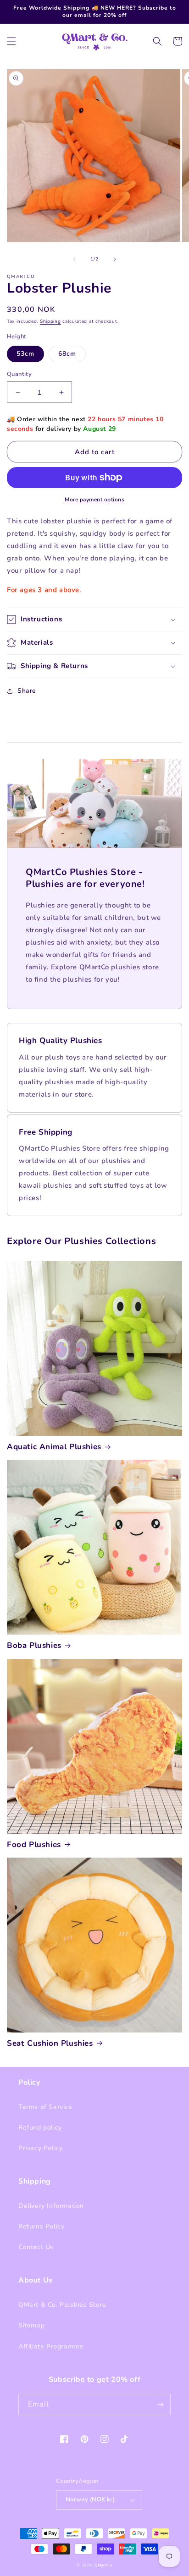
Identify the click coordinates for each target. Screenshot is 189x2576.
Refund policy (40, 2128)
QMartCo (103, 2565)
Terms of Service (45, 2107)
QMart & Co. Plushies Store (62, 2305)
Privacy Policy (40, 2148)
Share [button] (27, 691)
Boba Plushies (34, 1646)
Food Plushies (34, 1845)
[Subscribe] (160, 2405)
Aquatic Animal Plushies (54, 1447)
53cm (25, 354)
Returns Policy (41, 2226)
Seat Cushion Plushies (50, 2043)
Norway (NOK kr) (90, 2500)
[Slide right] (115, 259)
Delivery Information (51, 2206)
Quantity (19, 374)
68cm (67, 354)
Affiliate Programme (51, 2346)
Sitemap (31, 2325)
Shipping (50, 321)
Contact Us (36, 2247)
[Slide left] (74, 259)
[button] (11, 41)
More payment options (94, 500)
